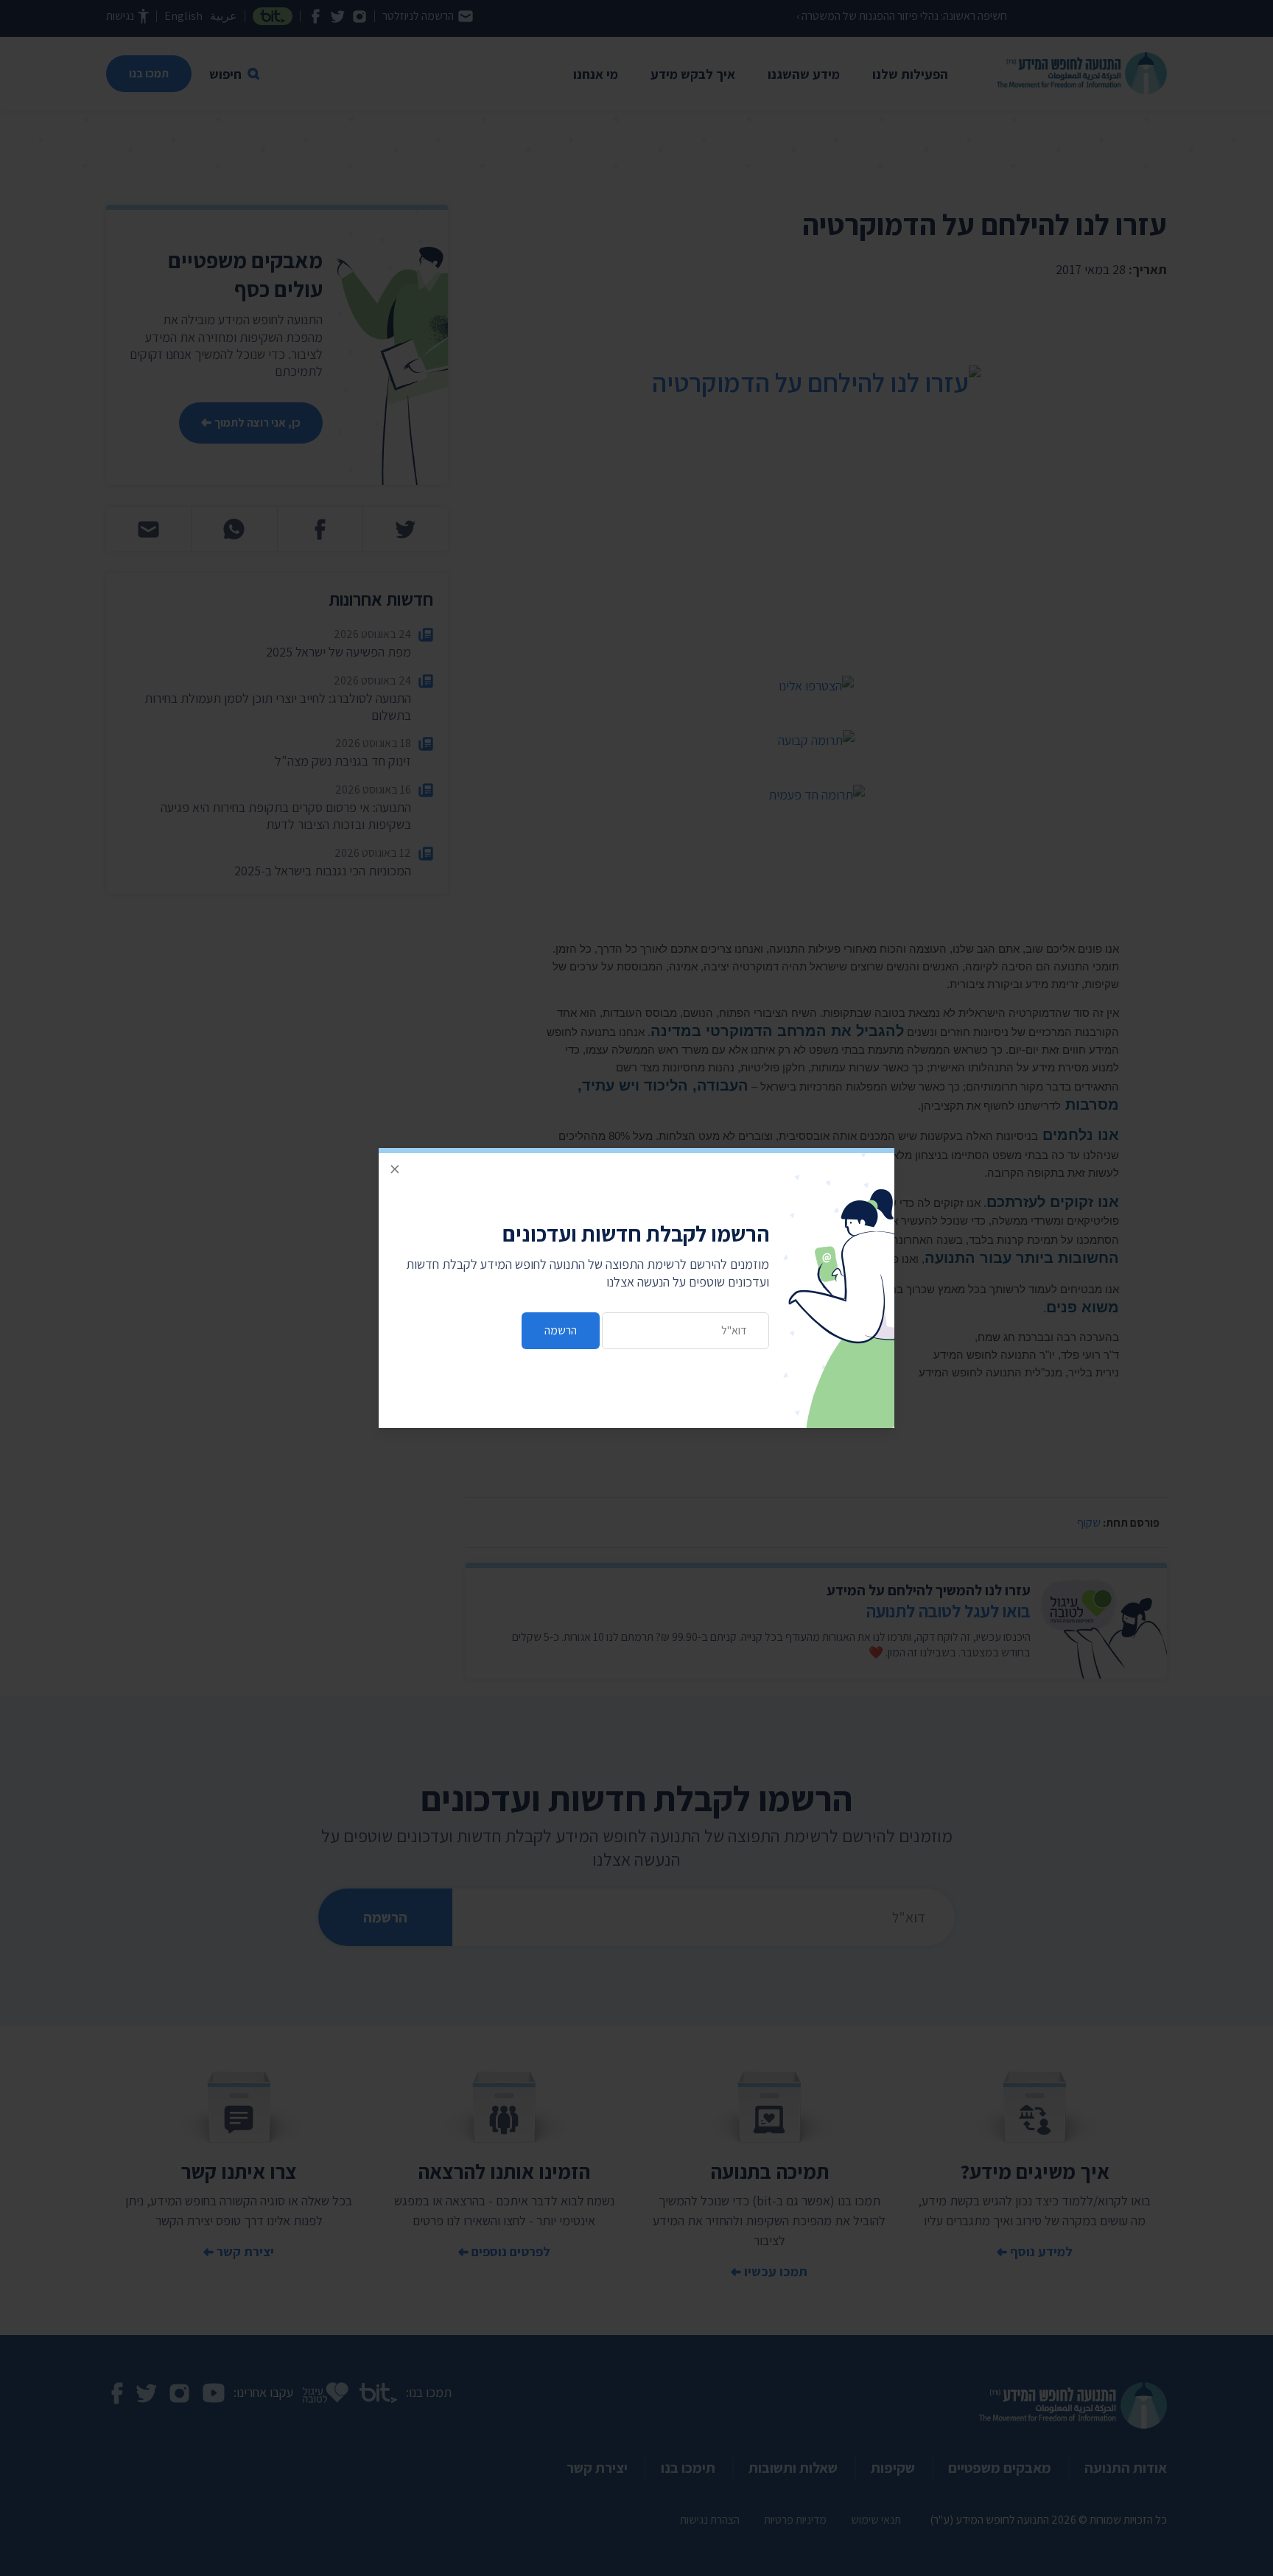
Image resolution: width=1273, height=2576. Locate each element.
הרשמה (561, 1330)
